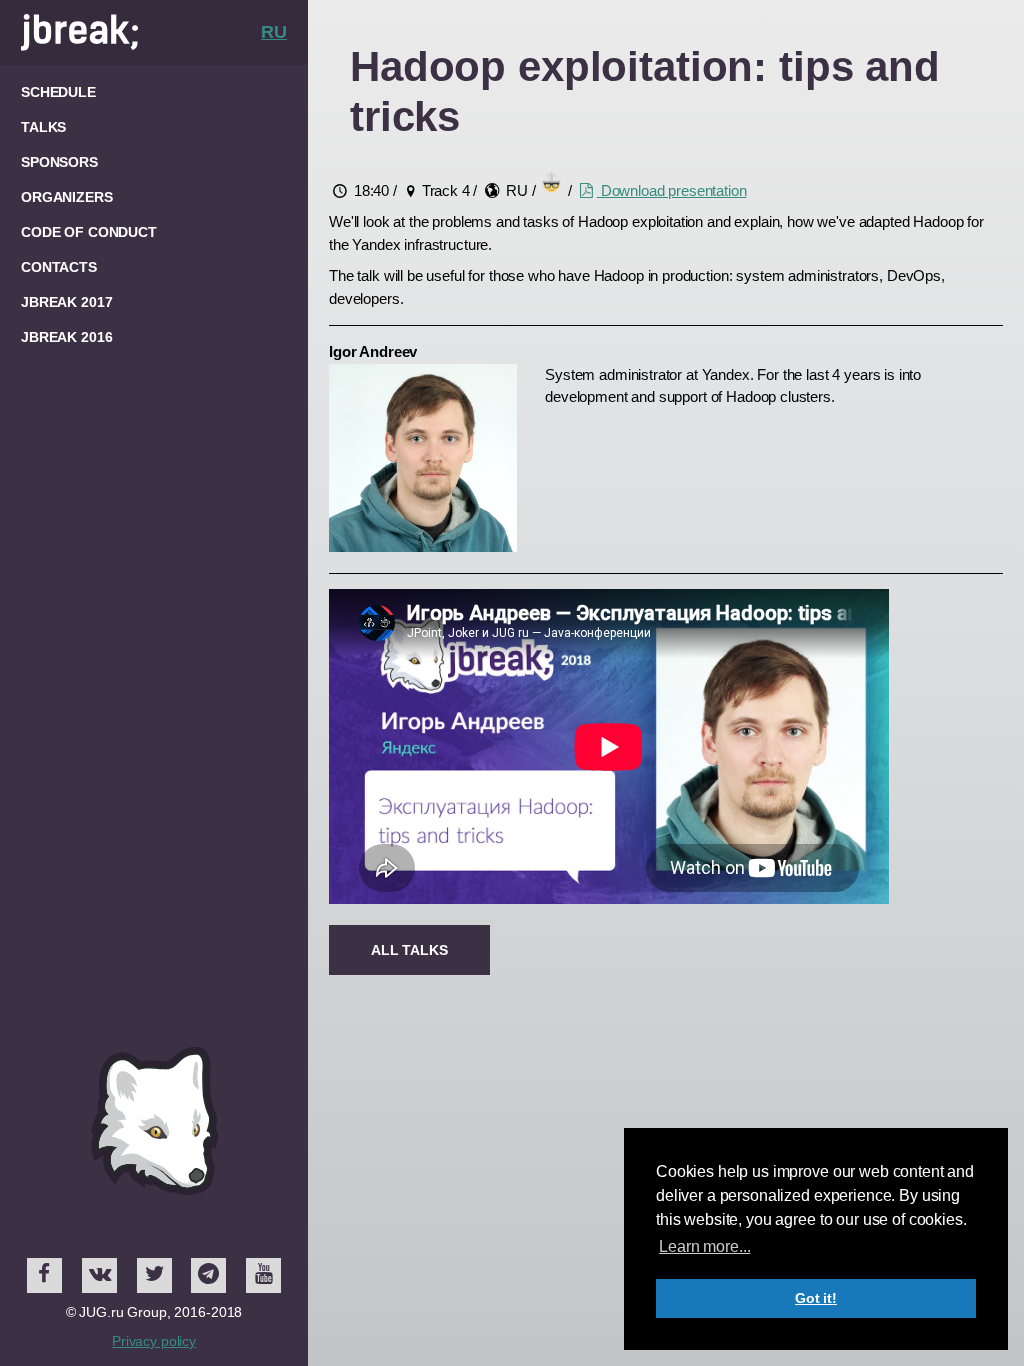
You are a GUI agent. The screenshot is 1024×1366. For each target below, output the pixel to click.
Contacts (59, 267)
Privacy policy (154, 1341)
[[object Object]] (44, 1275)
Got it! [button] (816, 1298)
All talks (409, 950)
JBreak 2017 (66, 302)
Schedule (58, 92)
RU (274, 32)
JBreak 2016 (66, 337)
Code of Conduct (89, 232)
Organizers (67, 197)
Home (141, 32)
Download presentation (672, 190)
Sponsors (59, 162)
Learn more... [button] (704, 1246)
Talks (43, 127)
